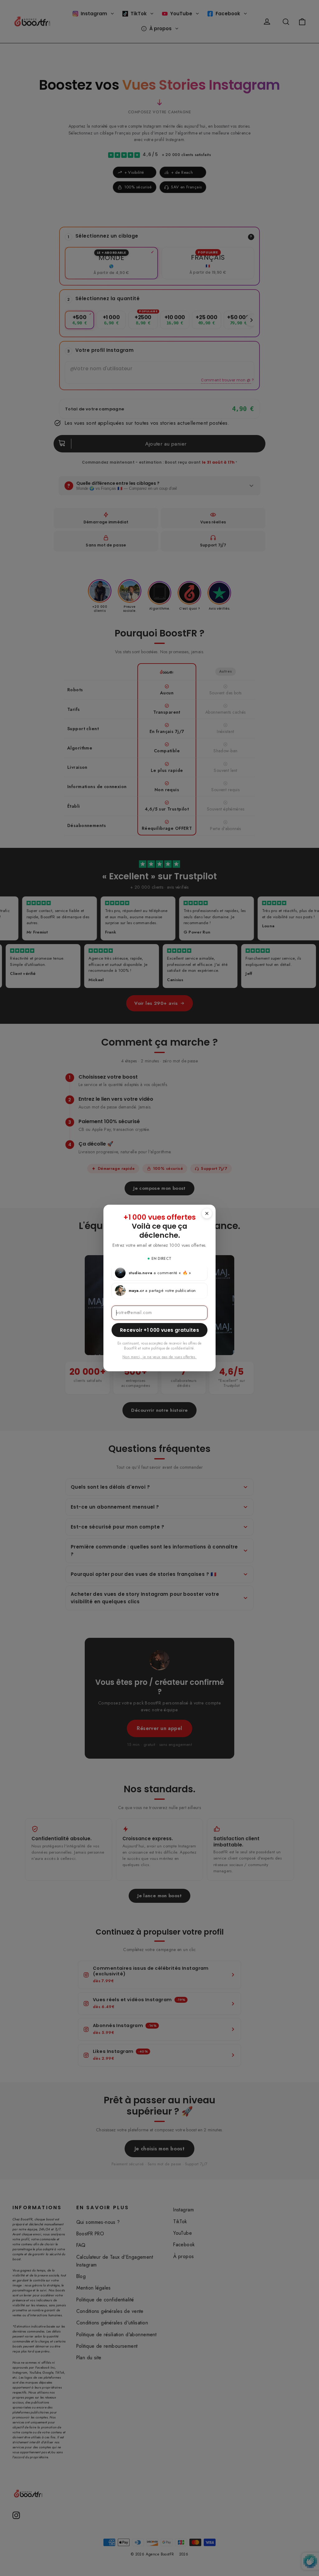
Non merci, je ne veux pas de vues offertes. (159, 1357)
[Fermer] (207, 1213)
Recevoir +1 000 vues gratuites (159, 1330)
